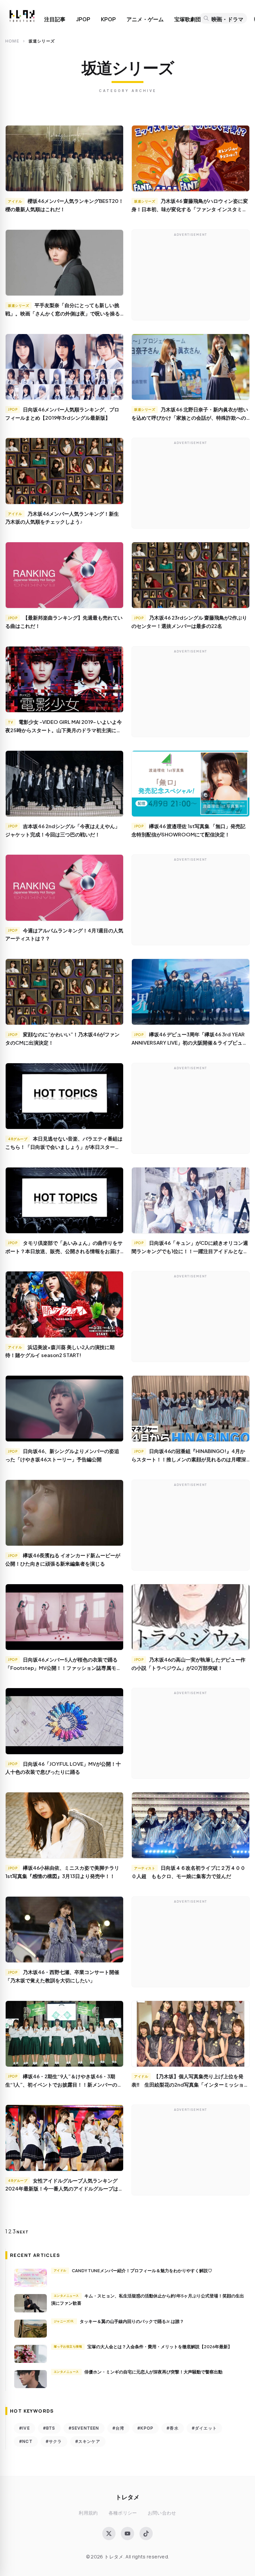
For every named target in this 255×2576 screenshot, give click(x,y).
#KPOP (145, 2428)
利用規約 (88, 2513)
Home (12, 41)
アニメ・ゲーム (145, 19)
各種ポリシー (123, 2513)
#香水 (173, 2428)
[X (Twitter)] (109, 2533)
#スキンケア (88, 2441)
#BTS (49, 2428)
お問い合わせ (162, 2513)
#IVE (25, 2428)
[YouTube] (127, 2533)
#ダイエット (204, 2428)
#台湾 (119, 2428)
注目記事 (55, 19)
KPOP (108, 19)
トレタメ (127, 2497)
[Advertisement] (191, 277)
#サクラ (54, 2441)
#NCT (26, 2441)
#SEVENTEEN (84, 2428)
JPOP (83, 19)
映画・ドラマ (227, 19)
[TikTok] (146, 2533)
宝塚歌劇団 (188, 19)
